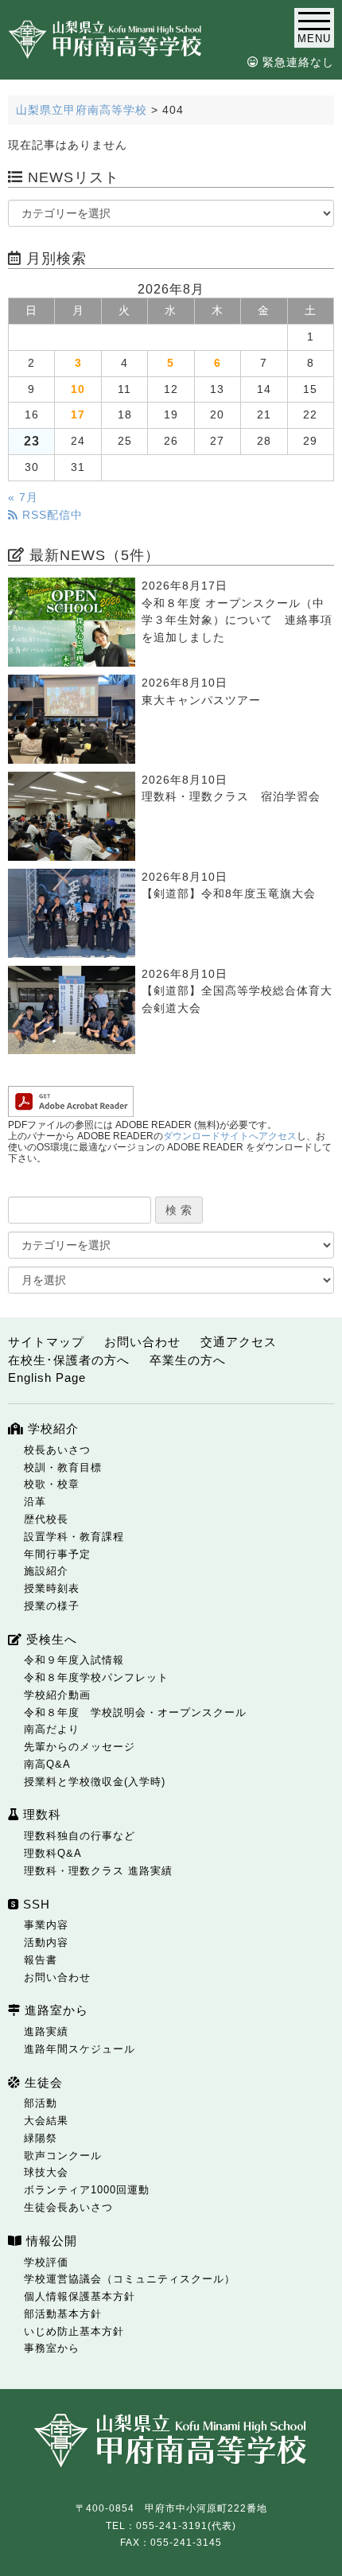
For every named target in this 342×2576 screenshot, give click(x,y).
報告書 (41, 1960)
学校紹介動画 (57, 1695)
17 (78, 415)
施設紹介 (46, 1571)
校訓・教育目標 (63, 1467)
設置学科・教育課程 (74, 1537)
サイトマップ (46, 1342)
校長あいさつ (57, 1450)
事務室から (52, 2348)
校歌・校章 (52, 1484)
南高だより (52, 1729)
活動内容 (46, 1942)
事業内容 (46, 1925)
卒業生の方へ (188, 1360)
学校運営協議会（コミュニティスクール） (130, 2279)
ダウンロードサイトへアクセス (230, 1136)
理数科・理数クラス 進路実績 (98, 1871)
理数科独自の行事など (80, 1836)
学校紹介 (51, 1428)
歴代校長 (46, 1519)
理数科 (40, 1814)
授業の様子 (52, 1606)
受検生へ (50, 1639)
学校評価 (46, 2262)
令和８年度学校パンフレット (96, 1677)
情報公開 (50, 2241)
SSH (35, 1904)
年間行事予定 (57, 1554)
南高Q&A (47, 1764)
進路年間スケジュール (80, 2049)
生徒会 (42, 2082)
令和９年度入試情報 (74, 1660)
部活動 (41, 2103)
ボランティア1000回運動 (87, 2190)
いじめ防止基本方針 (74, 2331)
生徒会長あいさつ (68, 2207)
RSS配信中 (51, 515)
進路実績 (46, 2031)
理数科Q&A (53, 1853)
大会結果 (46, 2121)
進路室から (54, 2010)
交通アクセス (239, 1342)
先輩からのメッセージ (80, 1747)
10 (78, 389)
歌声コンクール (63, 2156)
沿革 (35, 1502)
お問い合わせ (142, 1342)
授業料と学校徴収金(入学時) (95, 1782)
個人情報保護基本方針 (80, 2296)
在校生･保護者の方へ (69, 1360)
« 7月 (23, 498)
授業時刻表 (52, 1588)
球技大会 (46, 2172)
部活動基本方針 (63, 2314)
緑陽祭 (41, 2138)
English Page (47, 1377)
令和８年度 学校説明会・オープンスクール (135, 1712)
